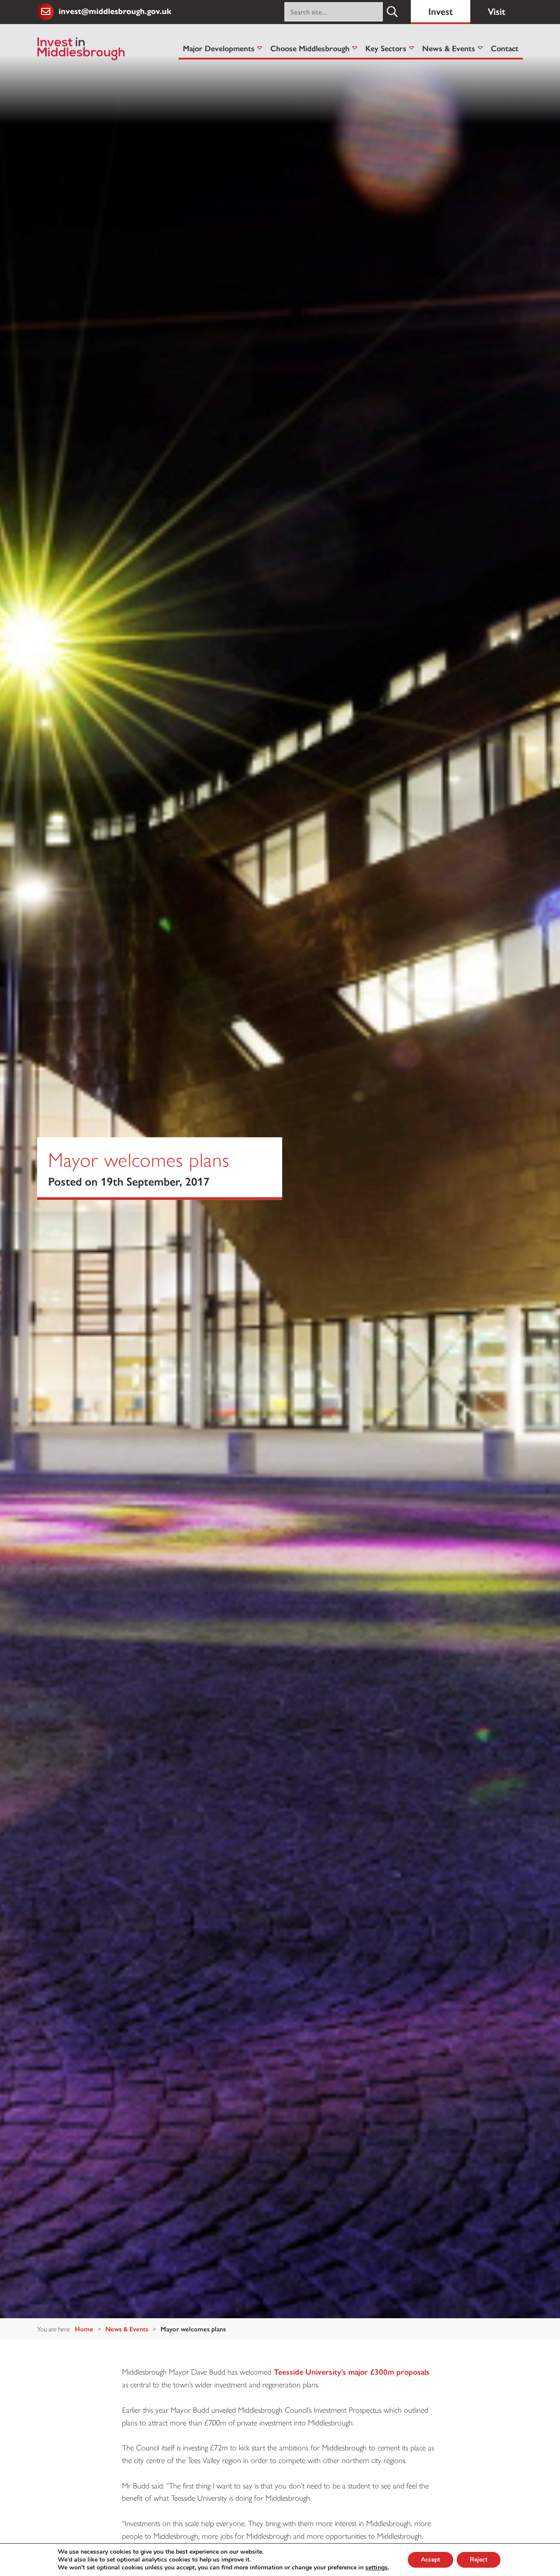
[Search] (392, 12)
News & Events (449, 48)
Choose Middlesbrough (310, 48)
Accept (430, 2560)
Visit (497, 11)
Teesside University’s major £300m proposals (352, 2371)
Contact (505, 48)
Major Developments (219, 48)
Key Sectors (386, 48)
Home (84, 2329)
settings (376, 2568)
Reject (479, 2560)
